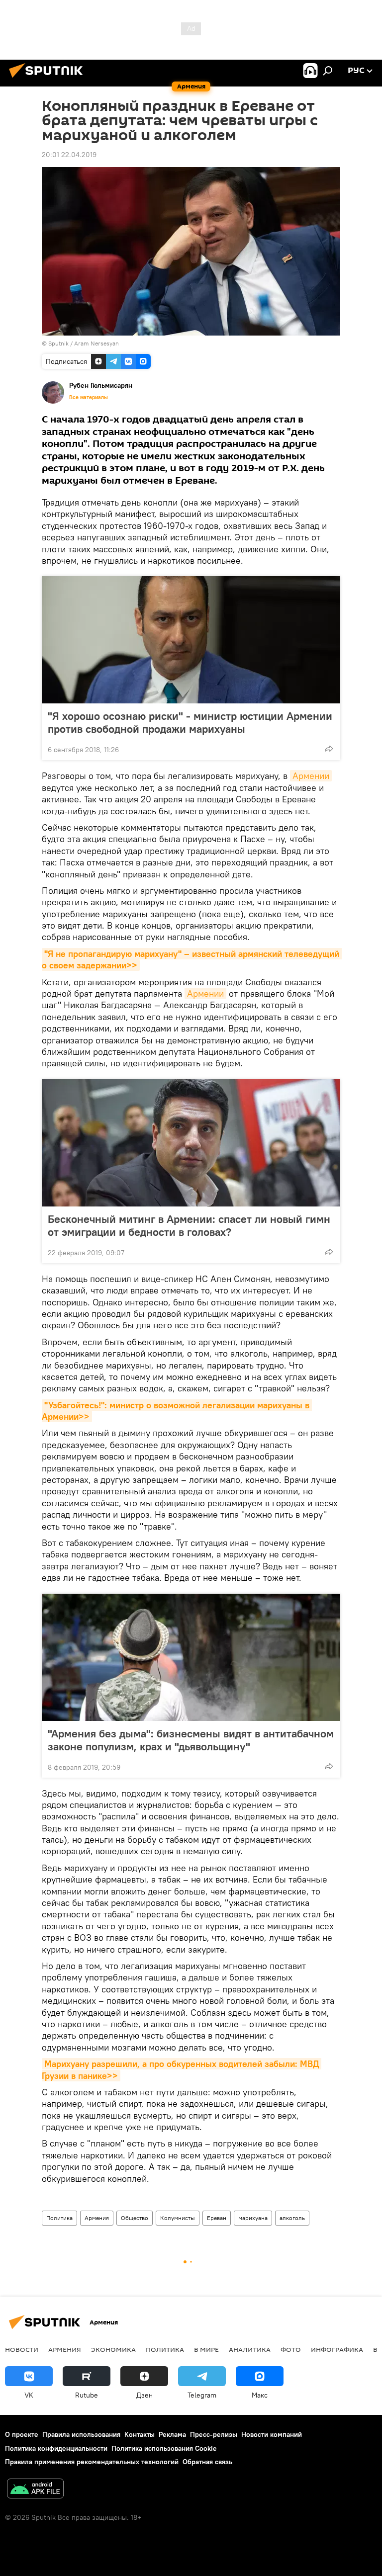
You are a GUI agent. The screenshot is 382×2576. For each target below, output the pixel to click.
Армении (311, 776)
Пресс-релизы (214, 2434)
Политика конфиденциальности (56, 2448)
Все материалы (89, 397)
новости (22, 2349)
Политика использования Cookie (164, 2448)
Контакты (140, 2434)
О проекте (22, 2434)
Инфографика (337, 2349)
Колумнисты (178, 2218)
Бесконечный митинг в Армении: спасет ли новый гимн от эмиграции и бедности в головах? (189, 1225)
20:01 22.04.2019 (69, 155)
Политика (59, 2218)
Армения (97, 2218)
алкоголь (292, 2218)
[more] (329, 749)
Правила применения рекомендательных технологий (92, 2462)
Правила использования (81, 2434)
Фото (291, 2349)
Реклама (172, 2434)
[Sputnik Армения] (49, 79)
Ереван (217, 2218)
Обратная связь (207, 2462)
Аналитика (250, 2349)
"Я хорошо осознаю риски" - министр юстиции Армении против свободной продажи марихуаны (190, 722)
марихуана (253, 2218)
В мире (206, 2349)
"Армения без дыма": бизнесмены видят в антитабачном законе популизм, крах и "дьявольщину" (191, 1740)
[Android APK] (35, 2490)
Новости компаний (272, 2434)
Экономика (113, 2349)
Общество (135, 2218)
